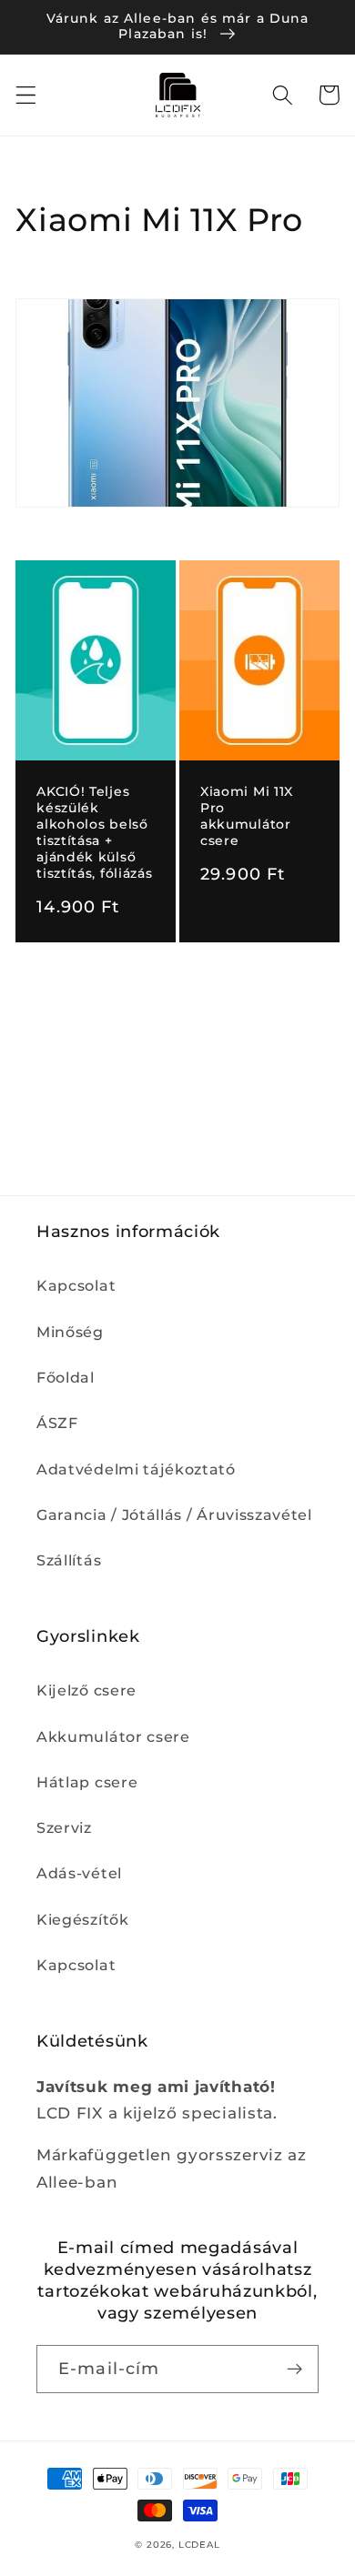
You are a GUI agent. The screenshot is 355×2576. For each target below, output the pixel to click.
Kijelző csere (86, 1690)
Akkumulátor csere (113, 1736)
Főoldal (66, 1377)
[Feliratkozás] (294, 2370)
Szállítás (69, 1560)
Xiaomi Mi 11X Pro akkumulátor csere (247, 816)
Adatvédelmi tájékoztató (136, 1469)
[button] (26, 95)
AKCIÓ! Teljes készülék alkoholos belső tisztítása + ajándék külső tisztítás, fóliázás (94, 832)
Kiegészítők (83, 1919)
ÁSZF (57, 1423)
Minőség (70, 1332)
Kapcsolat (76, 1285)
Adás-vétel (79, 1873)
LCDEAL (199, 2545)
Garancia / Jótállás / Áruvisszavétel (174, 1514)
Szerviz (64, 1827)
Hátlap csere (87, 1782)
